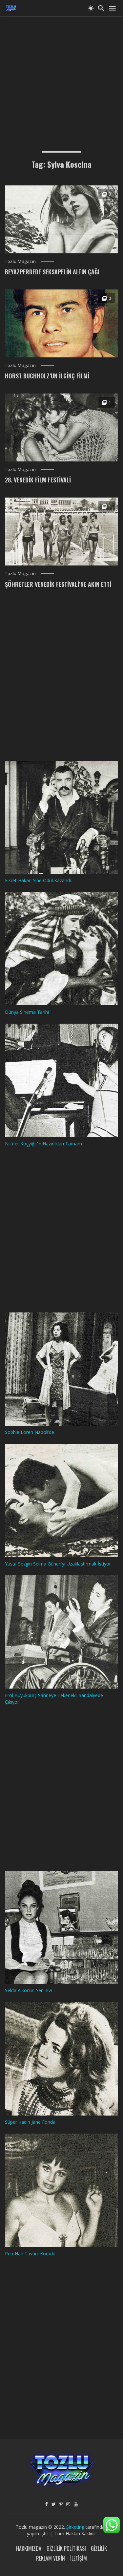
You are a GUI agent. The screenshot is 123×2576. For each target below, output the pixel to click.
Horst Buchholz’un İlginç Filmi (47, 376)
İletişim (79, 2558)
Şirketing (76, 2527)
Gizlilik (99, 2548)
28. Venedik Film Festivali (38, 480)
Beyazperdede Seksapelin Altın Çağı (52, 272)
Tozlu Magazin (20, 261)
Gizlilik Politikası (66, 2548)
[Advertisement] (61, 78)
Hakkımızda (29, 2548)
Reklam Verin (51, 2558)
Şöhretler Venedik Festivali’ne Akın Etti (58, 584)
